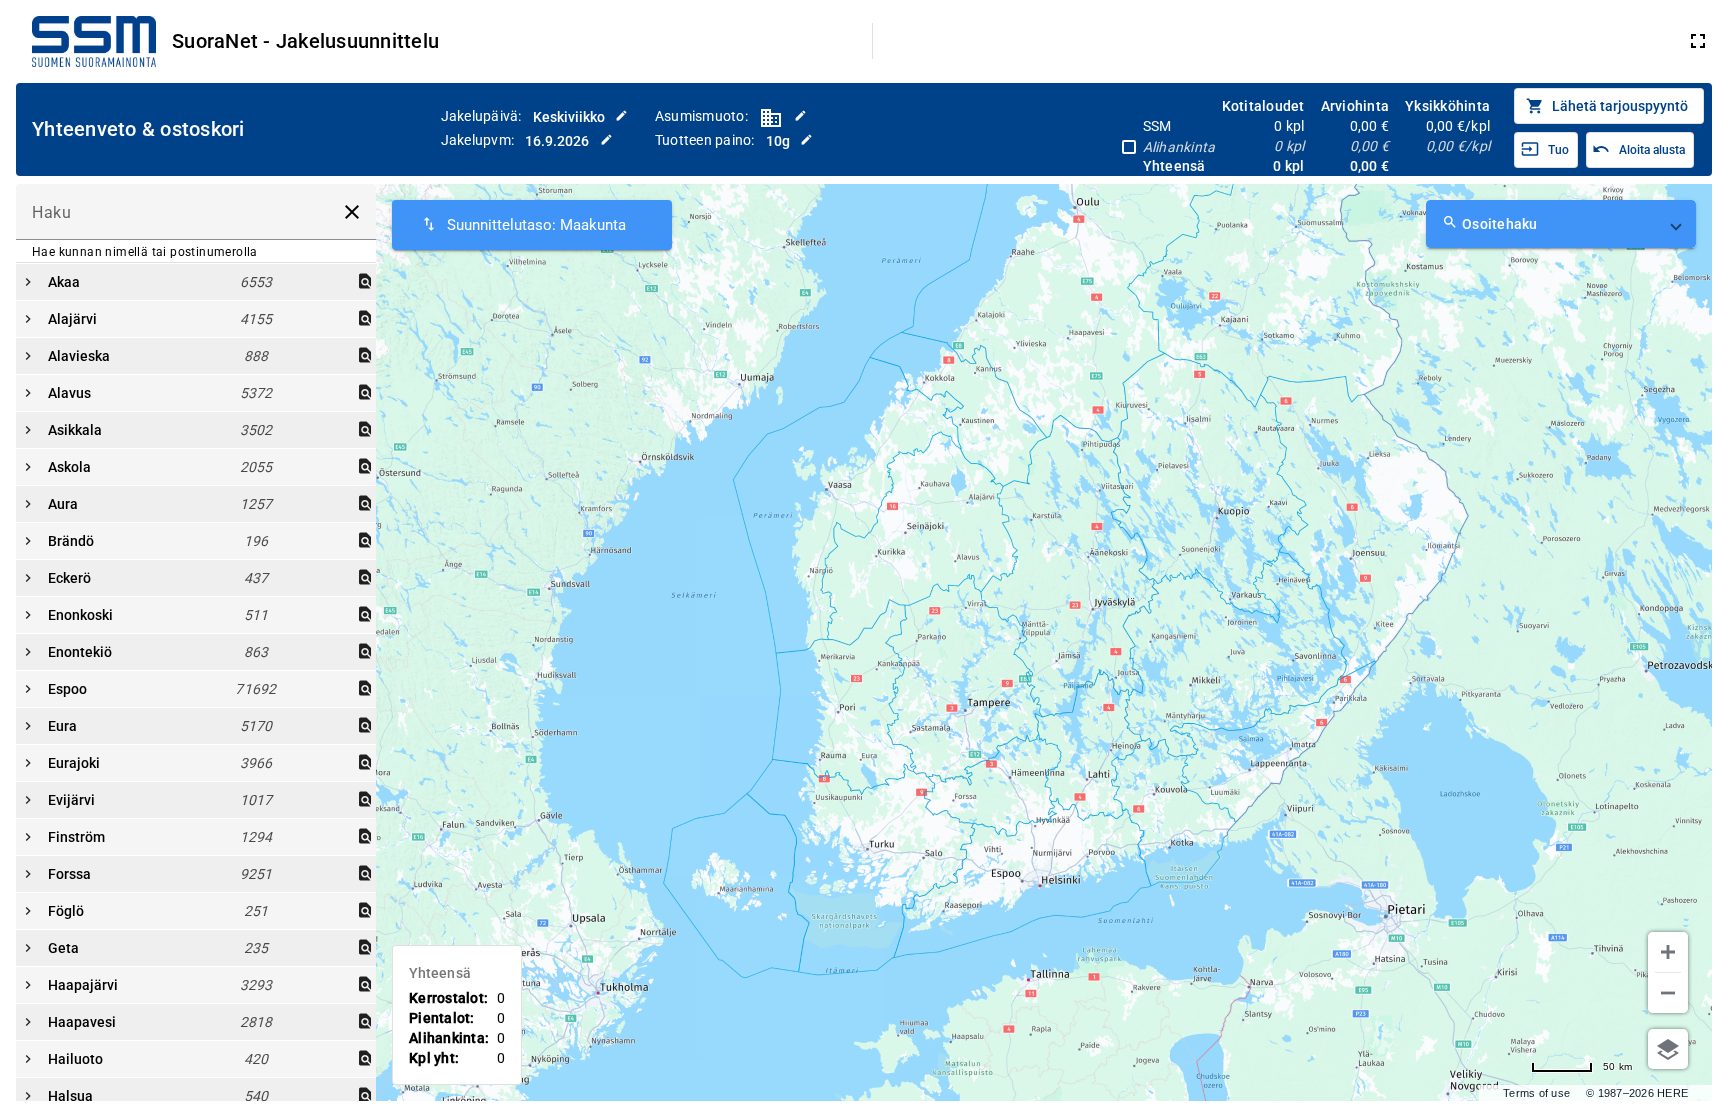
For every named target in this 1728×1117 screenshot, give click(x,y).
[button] (1561, 224)
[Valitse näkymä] (1668, 1049)
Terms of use (1536, 1093)
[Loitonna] (1668, 993)
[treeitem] (196, 318)
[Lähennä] (1668, 952)
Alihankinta (1179, 147)
